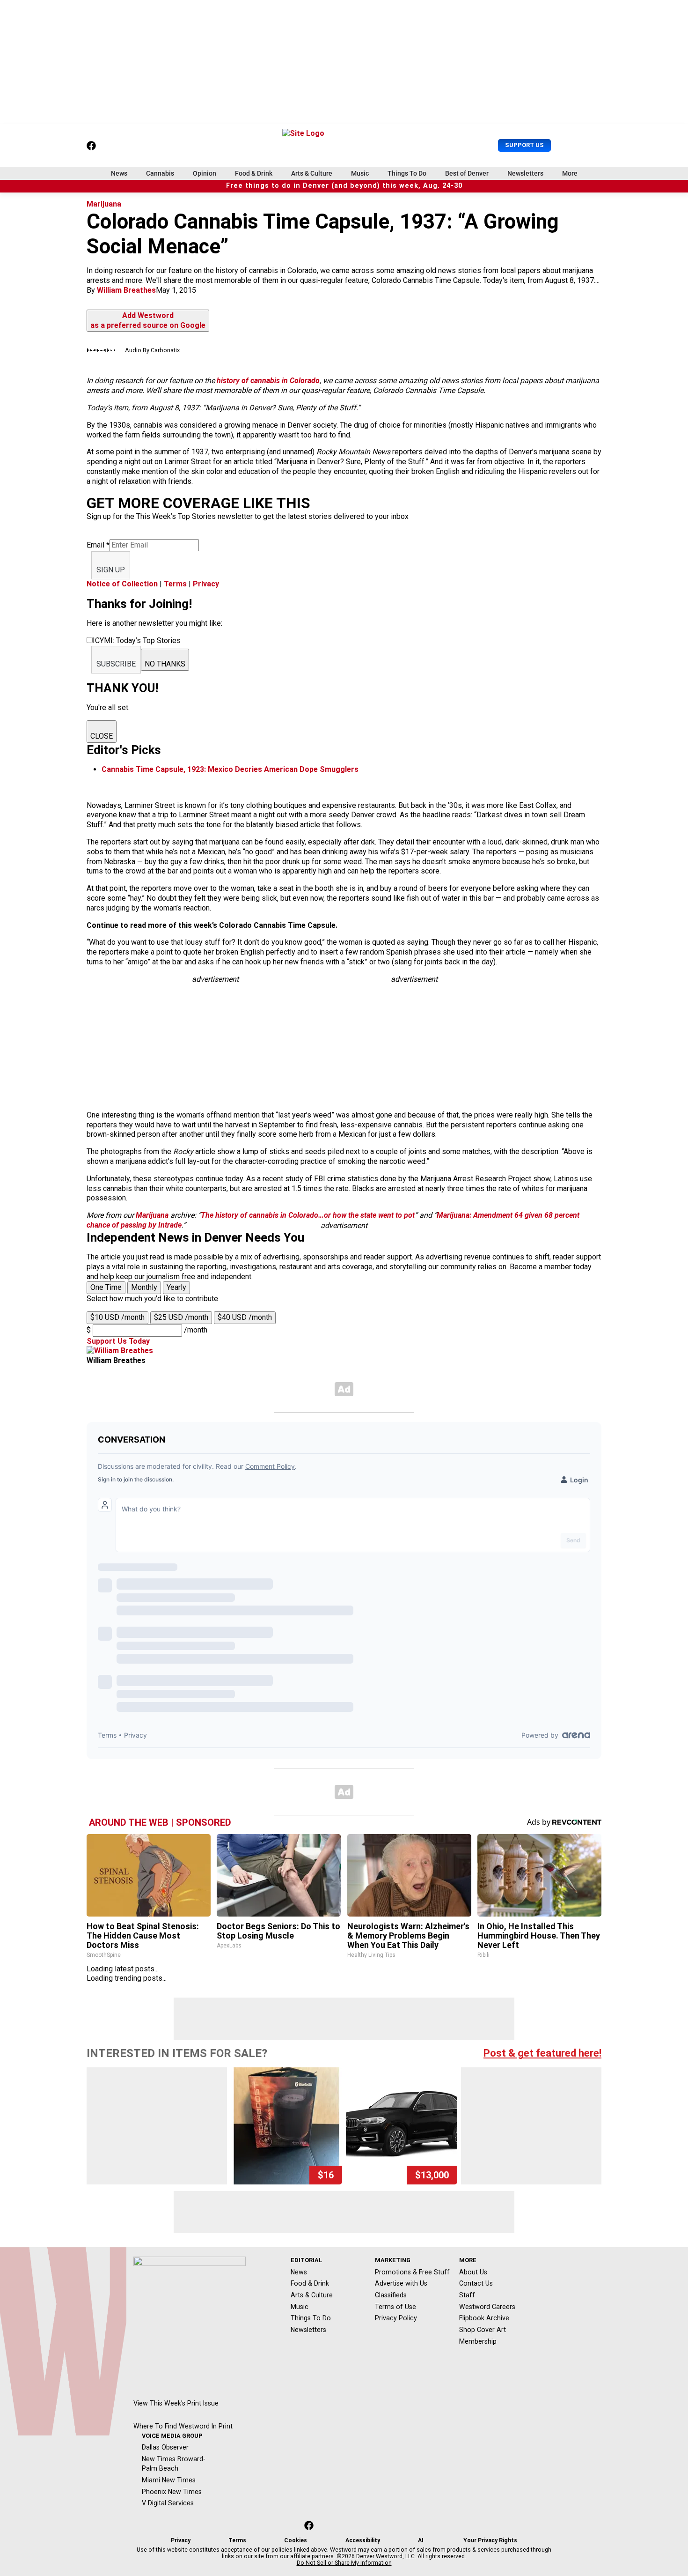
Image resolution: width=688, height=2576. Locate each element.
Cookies (296, 2540)
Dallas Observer (165, 2447)
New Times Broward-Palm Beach (174, 2464)
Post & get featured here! (542, 2053)
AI (421, 2540)
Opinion (205, 173)
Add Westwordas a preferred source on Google (148, 320)
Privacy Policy (396, 2318)
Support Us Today (118, 1341)
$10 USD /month (117, 1317)
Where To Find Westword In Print (183, 2426)
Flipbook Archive (484, 2318)
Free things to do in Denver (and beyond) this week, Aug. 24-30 (344, 186)
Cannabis (160, 173)
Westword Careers (487, 2307)
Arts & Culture (312, 173)
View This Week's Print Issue (176, 2403)
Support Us (524, 145)
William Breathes (126, 290)
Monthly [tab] (144, 1287)
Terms (175, 584)
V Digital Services (168, 2503)
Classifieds (391, 2295)
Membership (478, 2341)
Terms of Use (395, 2307)
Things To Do (407, 173)
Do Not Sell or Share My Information (344, 2563)
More (570, 173)
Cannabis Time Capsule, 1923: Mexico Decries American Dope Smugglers (230, 769)
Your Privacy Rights (490, 2540)
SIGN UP (111, 570)
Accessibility (363, 2540)
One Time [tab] (106, 1287)
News (119, 173)
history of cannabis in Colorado (268, 381)
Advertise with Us (401, 2283)
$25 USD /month (181, 1317)
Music (360, 173)
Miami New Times (169, 2480)
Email (98, 545)
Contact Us (476, 2283)
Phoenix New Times (172, 2492)
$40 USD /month (245, 1317)
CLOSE (102, 736)
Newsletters (525, 173)
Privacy (206, 584)
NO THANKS (165, 664)
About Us (473, 2272)
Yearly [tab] (176, 1287)
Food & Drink (254, 173)
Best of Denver (467, 173)
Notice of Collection (122, 584)
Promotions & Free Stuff (412, 2272)
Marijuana (104, 204)
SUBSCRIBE (116, 664)
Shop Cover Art (483, 2330)
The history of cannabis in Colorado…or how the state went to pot (308, 1215)
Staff (467, 2295)
